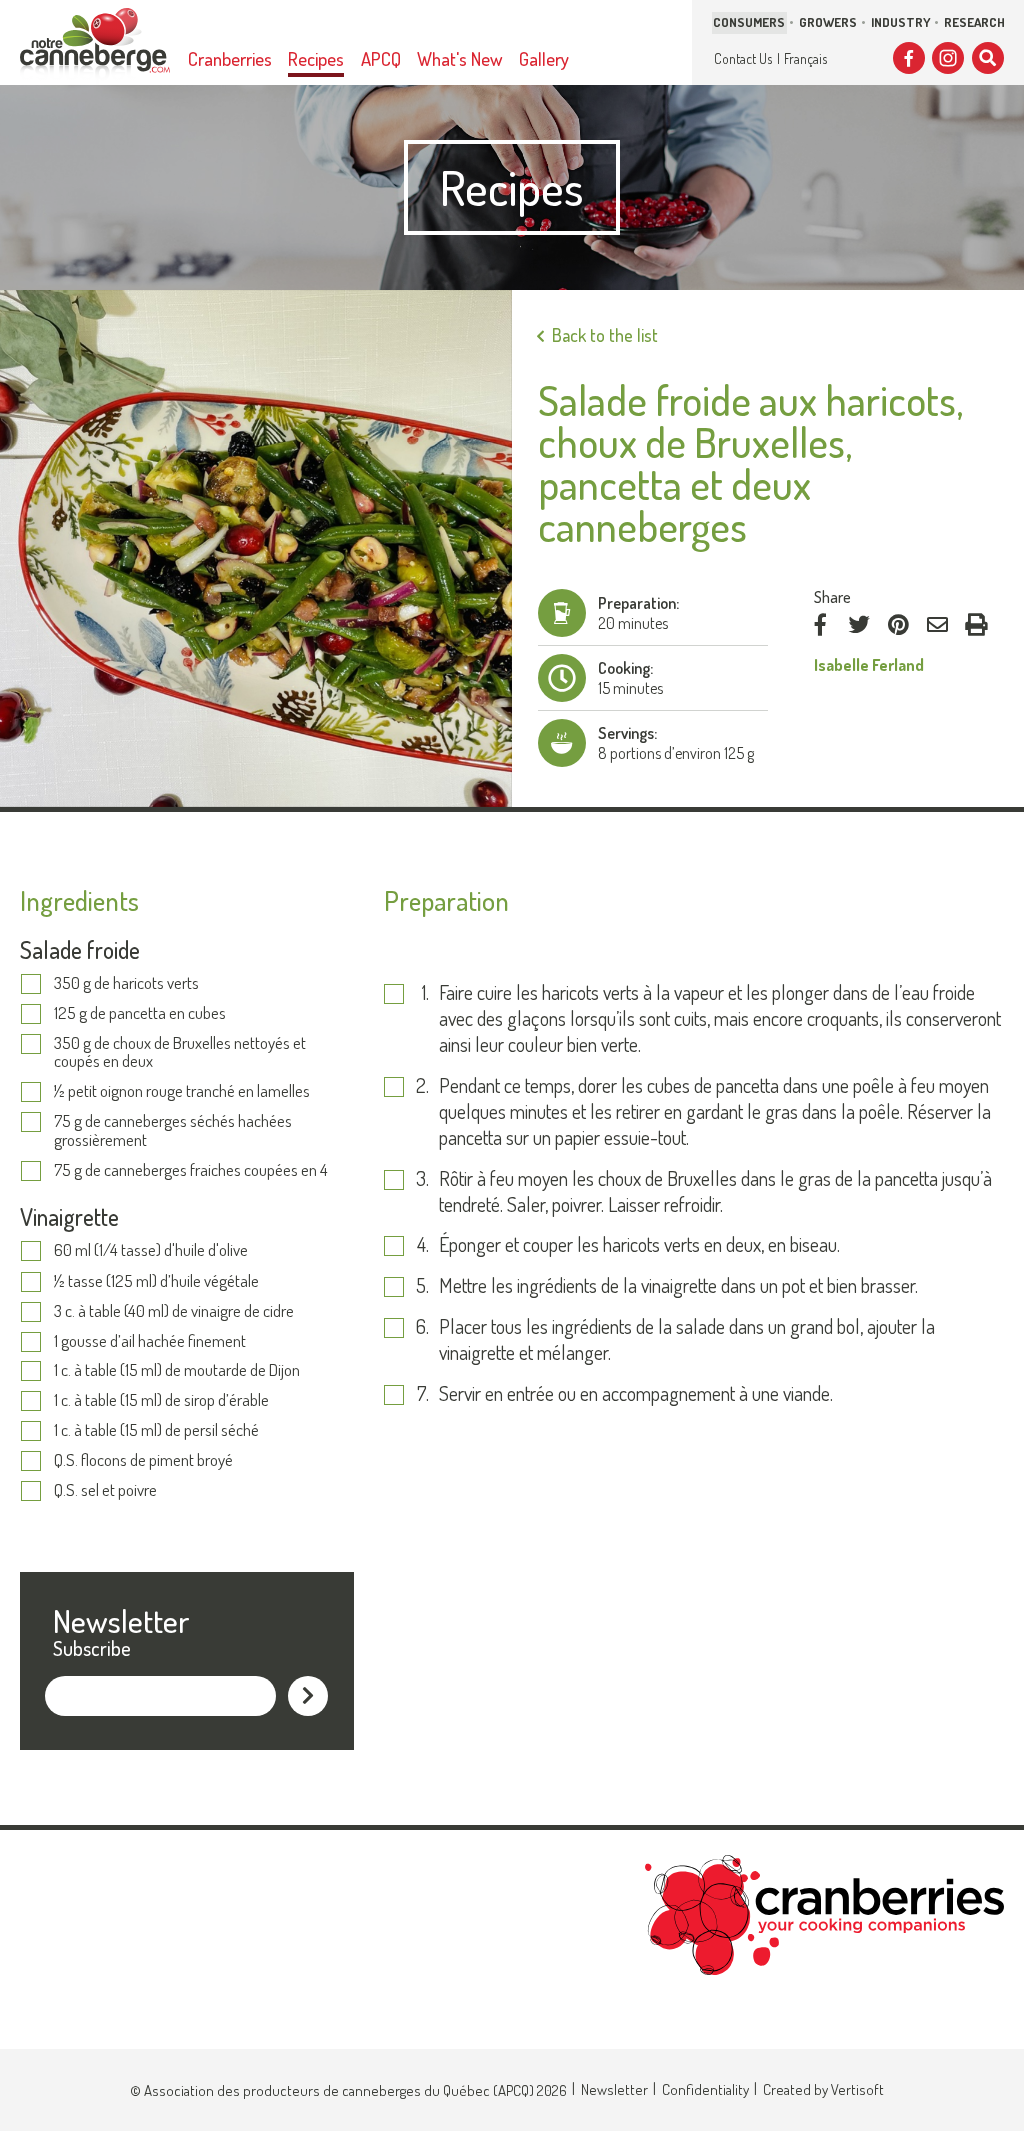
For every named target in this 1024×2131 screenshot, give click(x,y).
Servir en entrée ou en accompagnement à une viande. (638, 1393)
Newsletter (614, 2089)
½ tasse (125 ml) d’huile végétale (156, 1281)
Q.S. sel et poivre (105, 1490)
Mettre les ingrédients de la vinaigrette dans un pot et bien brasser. (678, 1285)
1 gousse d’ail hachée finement (150, 1341)
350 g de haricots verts (126, 983)
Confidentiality (705, 2089)
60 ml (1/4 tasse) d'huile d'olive (151, 1250)
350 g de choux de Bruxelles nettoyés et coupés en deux (180, 1052)
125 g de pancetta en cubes (140, 1013)
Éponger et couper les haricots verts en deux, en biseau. (641, 1244)
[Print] (976, 625)
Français (805, 58)
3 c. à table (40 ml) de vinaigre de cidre (174, 1311)
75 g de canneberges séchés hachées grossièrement (173, 1130)
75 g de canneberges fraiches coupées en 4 (192, 1170)
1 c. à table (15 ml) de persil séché (156, 1430)
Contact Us (743, 58)
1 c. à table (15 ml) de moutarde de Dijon (177, 1370)
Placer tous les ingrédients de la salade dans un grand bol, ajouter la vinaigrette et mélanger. (687, 1339)
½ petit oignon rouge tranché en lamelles (182, 1091)
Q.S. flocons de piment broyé (143, 1460)
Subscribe (92, 1648)
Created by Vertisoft (823, 2089)
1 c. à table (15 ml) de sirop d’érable (161, 1400)
